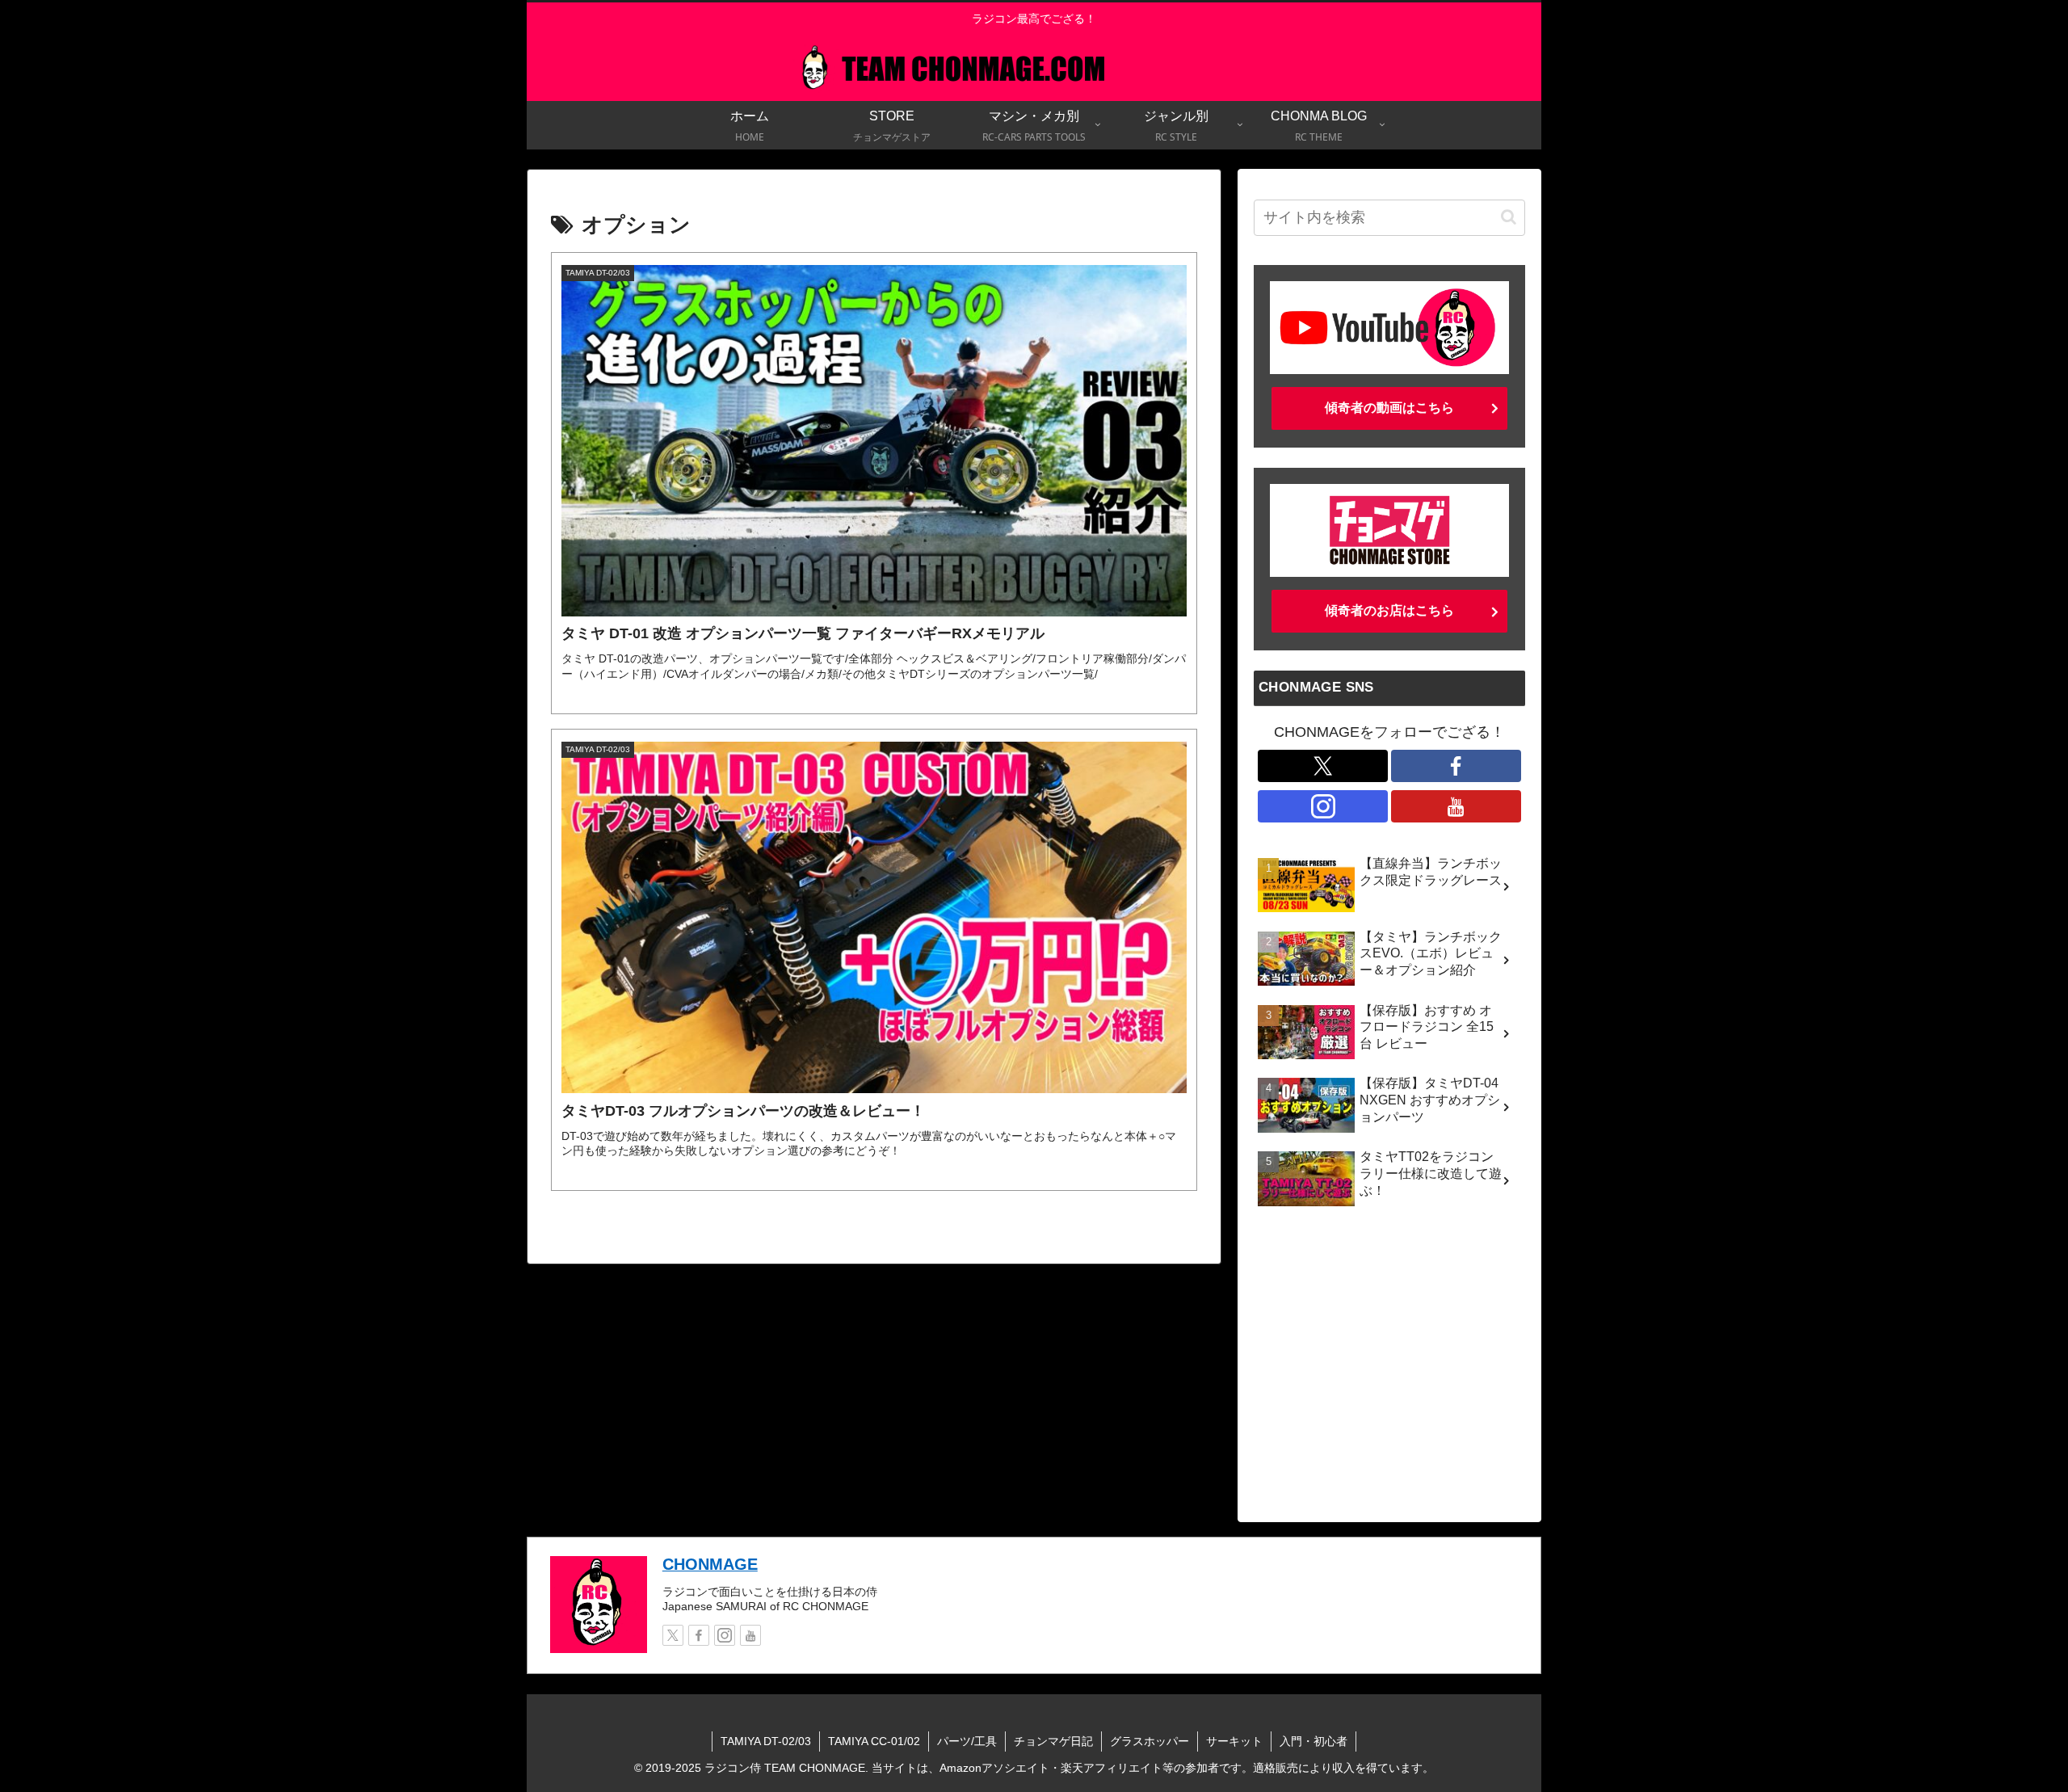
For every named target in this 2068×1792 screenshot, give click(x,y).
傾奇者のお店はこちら (1389, 610)
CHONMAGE (710, 1564)
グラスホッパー (1150, 1741)
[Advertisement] (1389, 1373)
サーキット (1234, 1741)
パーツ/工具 (967, 1741)
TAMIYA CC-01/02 (874, 1741)
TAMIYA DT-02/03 (766, 1741)
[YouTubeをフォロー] (1456, 806)
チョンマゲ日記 (1053, 1741)
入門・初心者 (1314, 1741)
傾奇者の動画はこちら (1389, 408)
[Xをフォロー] (1323, 766)
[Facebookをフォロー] (1456, 766)
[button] (1509, 217)
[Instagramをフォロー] (1323, 806)
